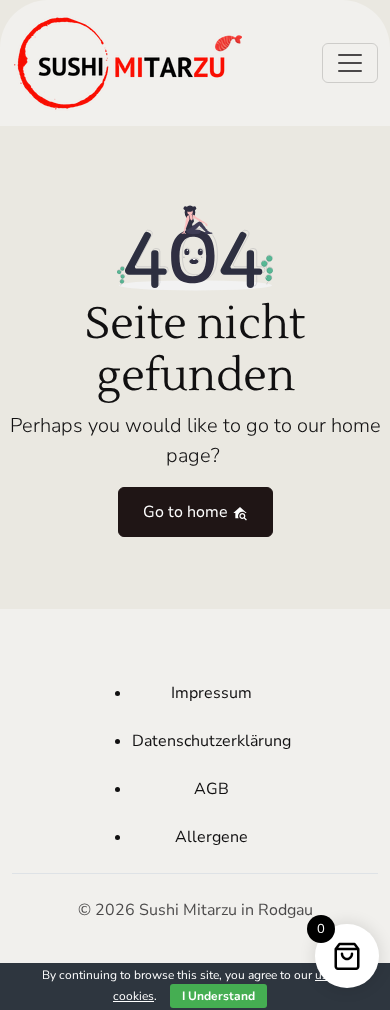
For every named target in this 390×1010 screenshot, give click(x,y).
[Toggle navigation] (350, 63)
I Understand (218, 996)
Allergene (211, 837)
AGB (211, 789)
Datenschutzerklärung (211, 741)
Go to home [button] (187, 512)
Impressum (211, 693)
